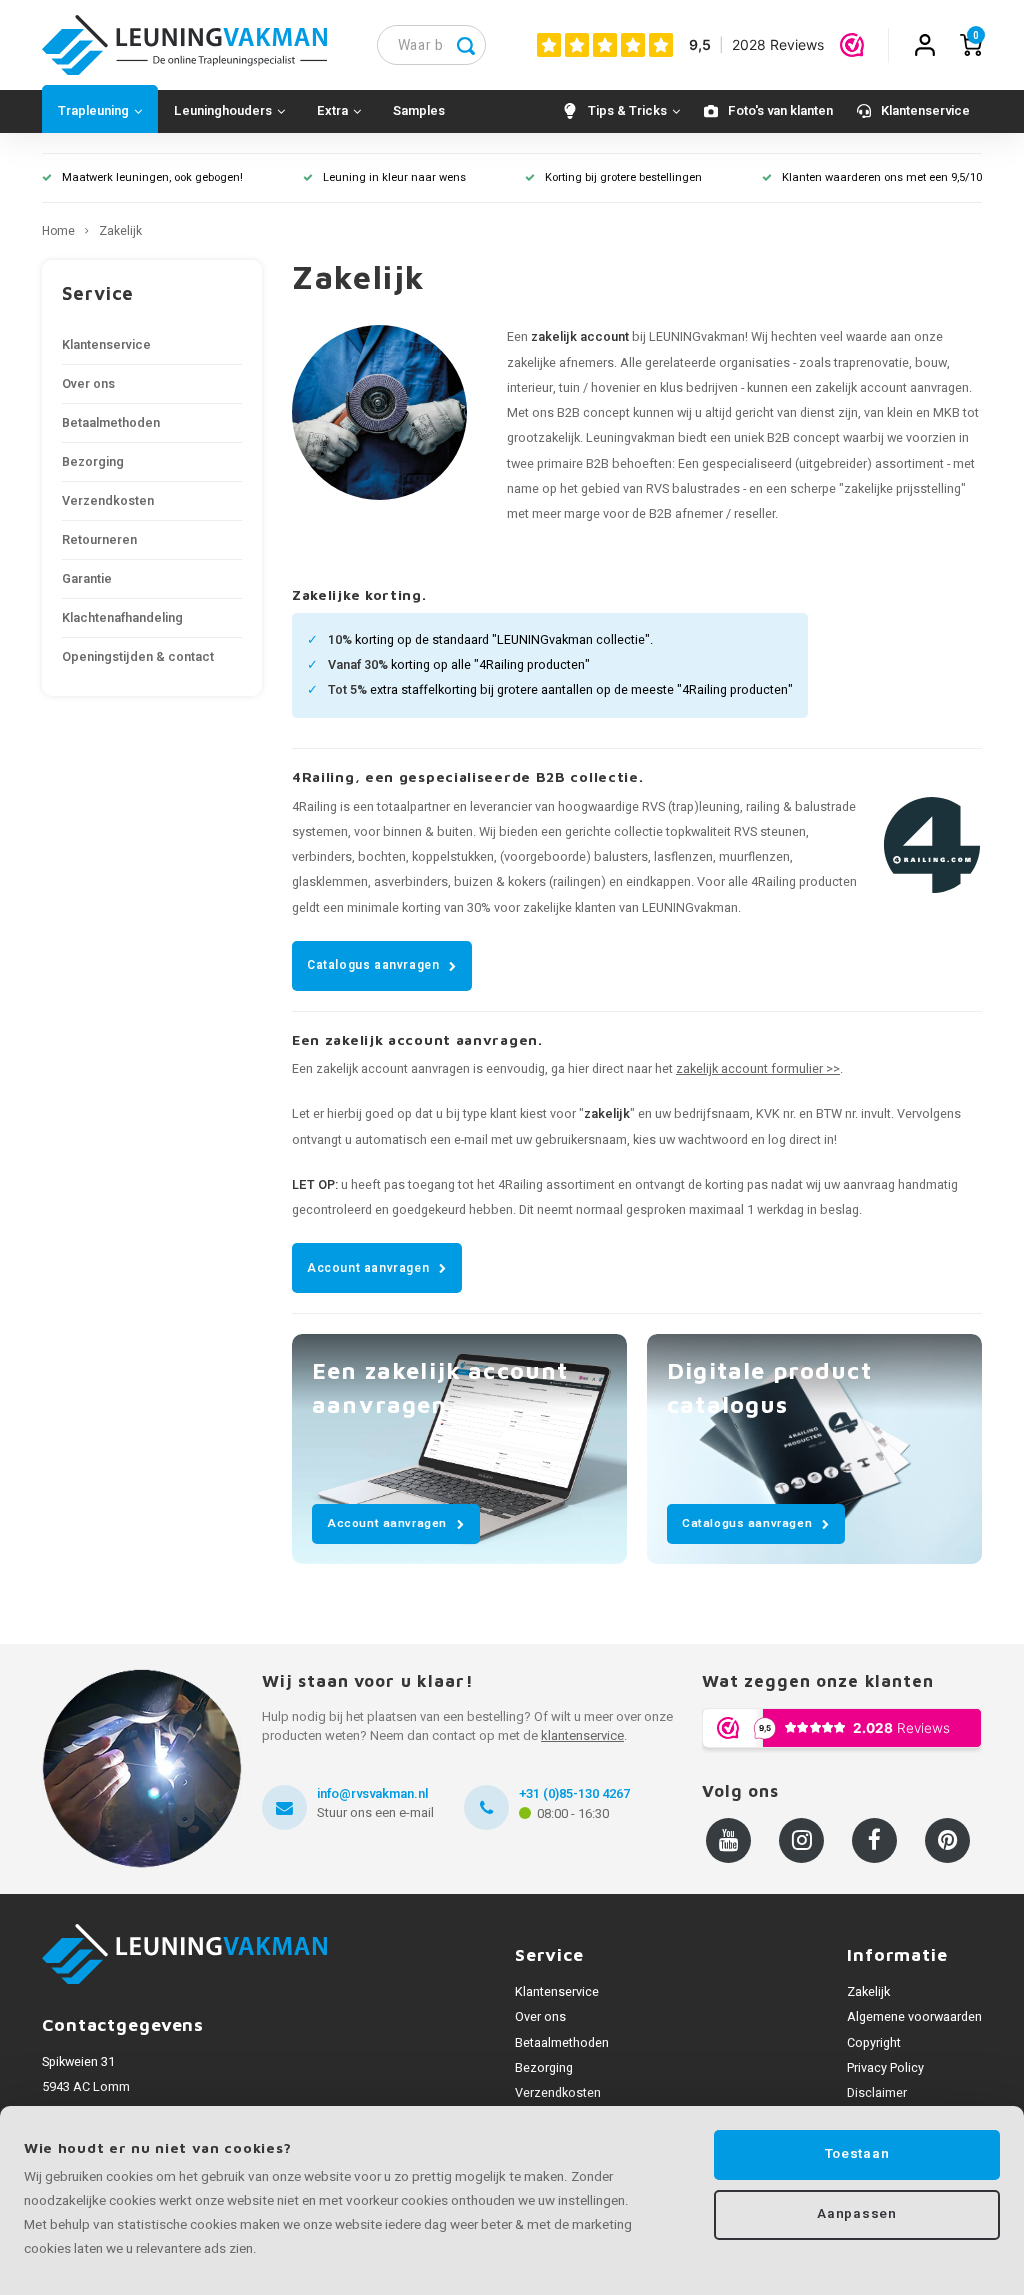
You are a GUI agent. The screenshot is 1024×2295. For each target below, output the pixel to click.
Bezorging (93, 462)
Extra (332, 110)
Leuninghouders (223, 110)
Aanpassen (856, 2214)
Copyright (874, 2043)
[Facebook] (874, 1840)
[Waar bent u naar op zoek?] (466, 45)
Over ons (88, 384)
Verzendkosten (108, 501)
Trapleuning (93, 110)
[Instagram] (801, 1840)
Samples (419, 110)
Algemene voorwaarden (914, 2017)
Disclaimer (877, 2093)
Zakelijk (120, 231)
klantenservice (582, 1735)
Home (58, 231)
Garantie (87, 579)
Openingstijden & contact (138, 657)
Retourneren (99, 540)
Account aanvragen (368, 1268)
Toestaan (857, 2154)
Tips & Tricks (627, 110)
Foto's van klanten (780, 110)
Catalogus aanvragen (373, 965)
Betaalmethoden (111, 423)
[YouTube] (728, 1840)
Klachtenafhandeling (122, 618)
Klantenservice (925, 110)
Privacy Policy (885, 2068)
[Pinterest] (947, 1840)
